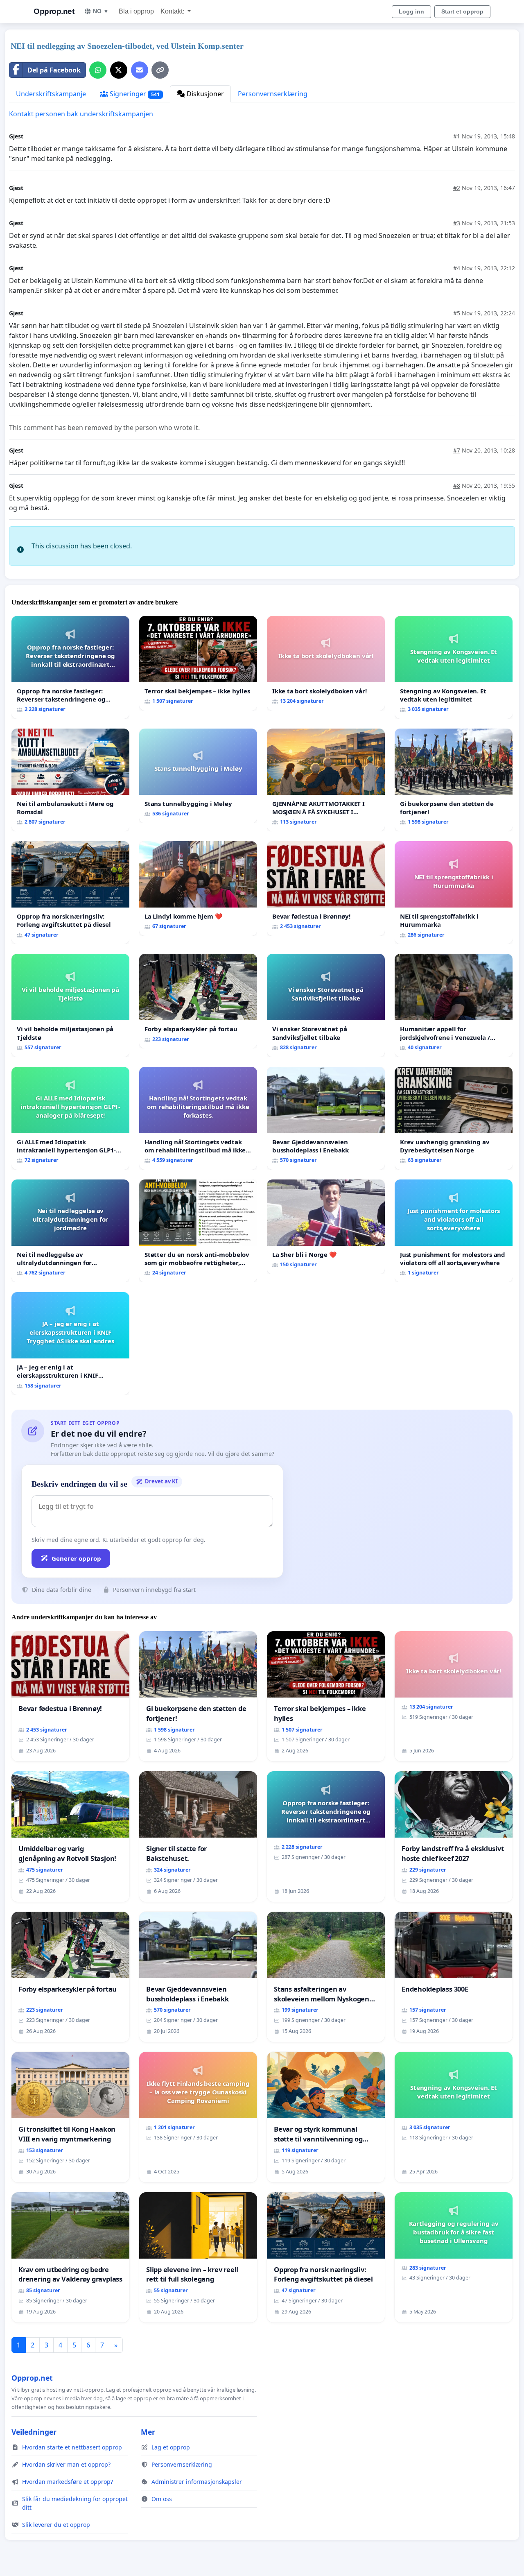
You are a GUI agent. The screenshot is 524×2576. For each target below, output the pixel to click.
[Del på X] (119, 70)
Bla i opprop (136, 11)
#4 (457, 268)
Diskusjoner (204, 94)
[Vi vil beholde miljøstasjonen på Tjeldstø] (70, 1005)
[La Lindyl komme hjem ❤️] (198, 888)
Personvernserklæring (273, 94)
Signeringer (134, 94)
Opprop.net (54, 11)
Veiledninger (34, 2432)
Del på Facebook (54, 70)
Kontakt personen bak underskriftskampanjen (81, 114)
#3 (457, 223)
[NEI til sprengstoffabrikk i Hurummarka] (454, 893)
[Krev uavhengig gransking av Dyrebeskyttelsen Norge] (454, 1118)
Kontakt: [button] (173, 11)
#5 (457, 313)
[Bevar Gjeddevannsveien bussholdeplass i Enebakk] (326, 1118)
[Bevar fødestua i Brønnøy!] (326, 888)
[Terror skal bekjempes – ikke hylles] (198, 663)
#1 (457, 136)
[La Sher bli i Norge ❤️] (326, 1227)
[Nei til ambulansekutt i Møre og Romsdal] (70, 780)
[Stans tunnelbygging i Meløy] (198, 776)
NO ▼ (101, 11)
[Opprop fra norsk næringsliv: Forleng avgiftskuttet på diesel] (70, 893)
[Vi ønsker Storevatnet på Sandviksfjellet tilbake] (326, 1005)
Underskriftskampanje (51, 94)
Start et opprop (462, 11)
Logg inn (411, 11)
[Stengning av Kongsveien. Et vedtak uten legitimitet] (454, 667)
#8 (457, 486)
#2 (457, 188)
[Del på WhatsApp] (98, 70)
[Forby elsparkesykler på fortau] (198, 1001)
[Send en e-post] (140, 70)
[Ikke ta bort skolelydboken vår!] (326, 663)
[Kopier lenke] (160, 70)
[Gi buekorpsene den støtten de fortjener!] (454, 780)
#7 (457, 450)
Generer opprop (76, 1558)
